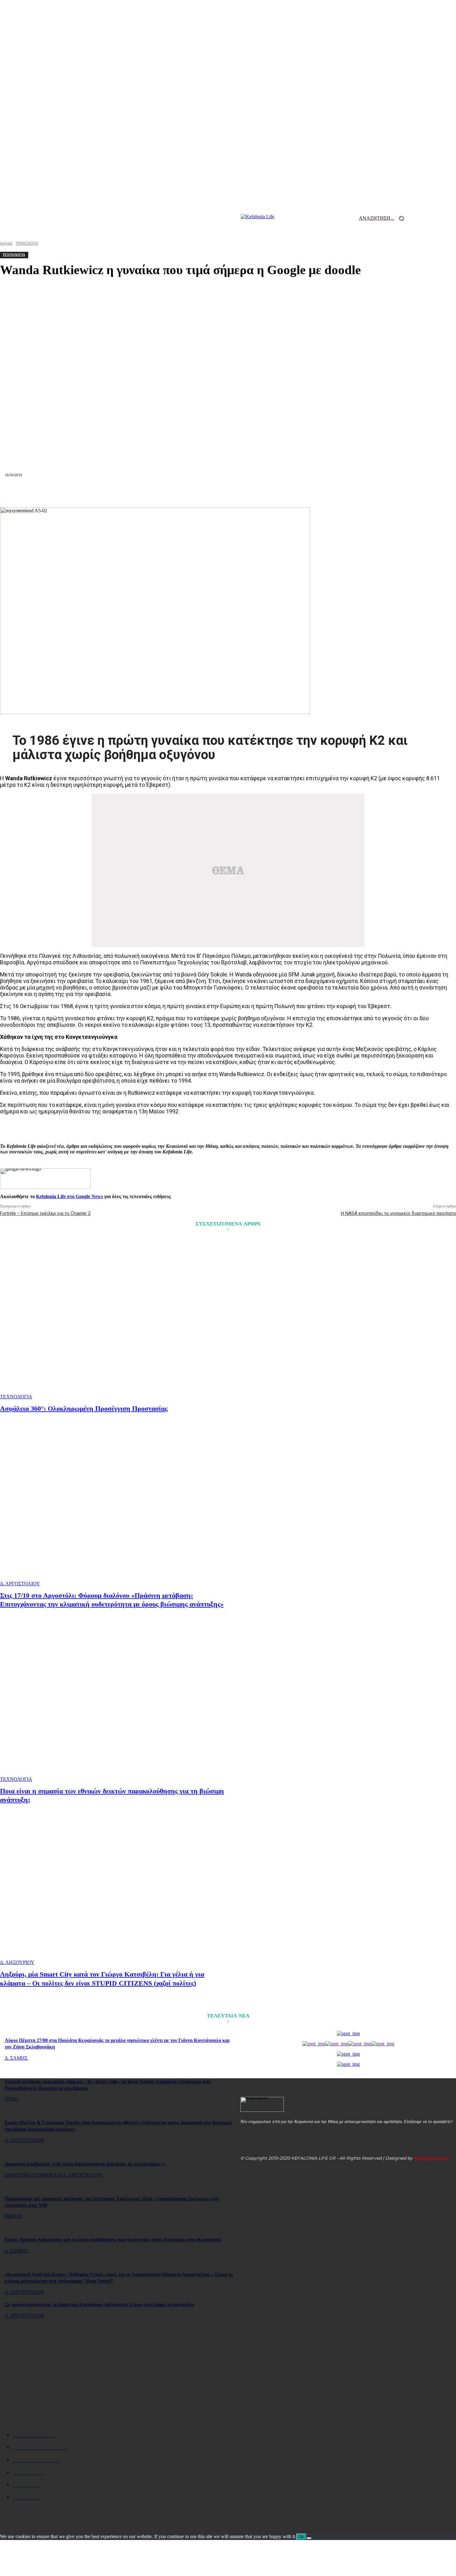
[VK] (295, 492)
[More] (339, 492)
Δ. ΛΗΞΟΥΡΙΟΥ (17, 1962)
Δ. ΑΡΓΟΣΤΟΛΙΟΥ (20, 1584)
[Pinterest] (161, 492)
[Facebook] (116, 492)
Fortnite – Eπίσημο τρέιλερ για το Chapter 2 (45, 1213)
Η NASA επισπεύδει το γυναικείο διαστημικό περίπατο (398, 1213)
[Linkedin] (206, 492)
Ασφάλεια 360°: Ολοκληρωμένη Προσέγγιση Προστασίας (84, 1408)
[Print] (250, 492)
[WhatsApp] (183, 492)
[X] (139, 492)
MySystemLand (431, 2158)
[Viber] (317, 492)
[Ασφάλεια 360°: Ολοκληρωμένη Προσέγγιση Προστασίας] (115, 1319)
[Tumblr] (273, 492)
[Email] (228, 492)
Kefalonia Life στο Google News (69, 1196)
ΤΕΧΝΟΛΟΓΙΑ (16, 1397)
